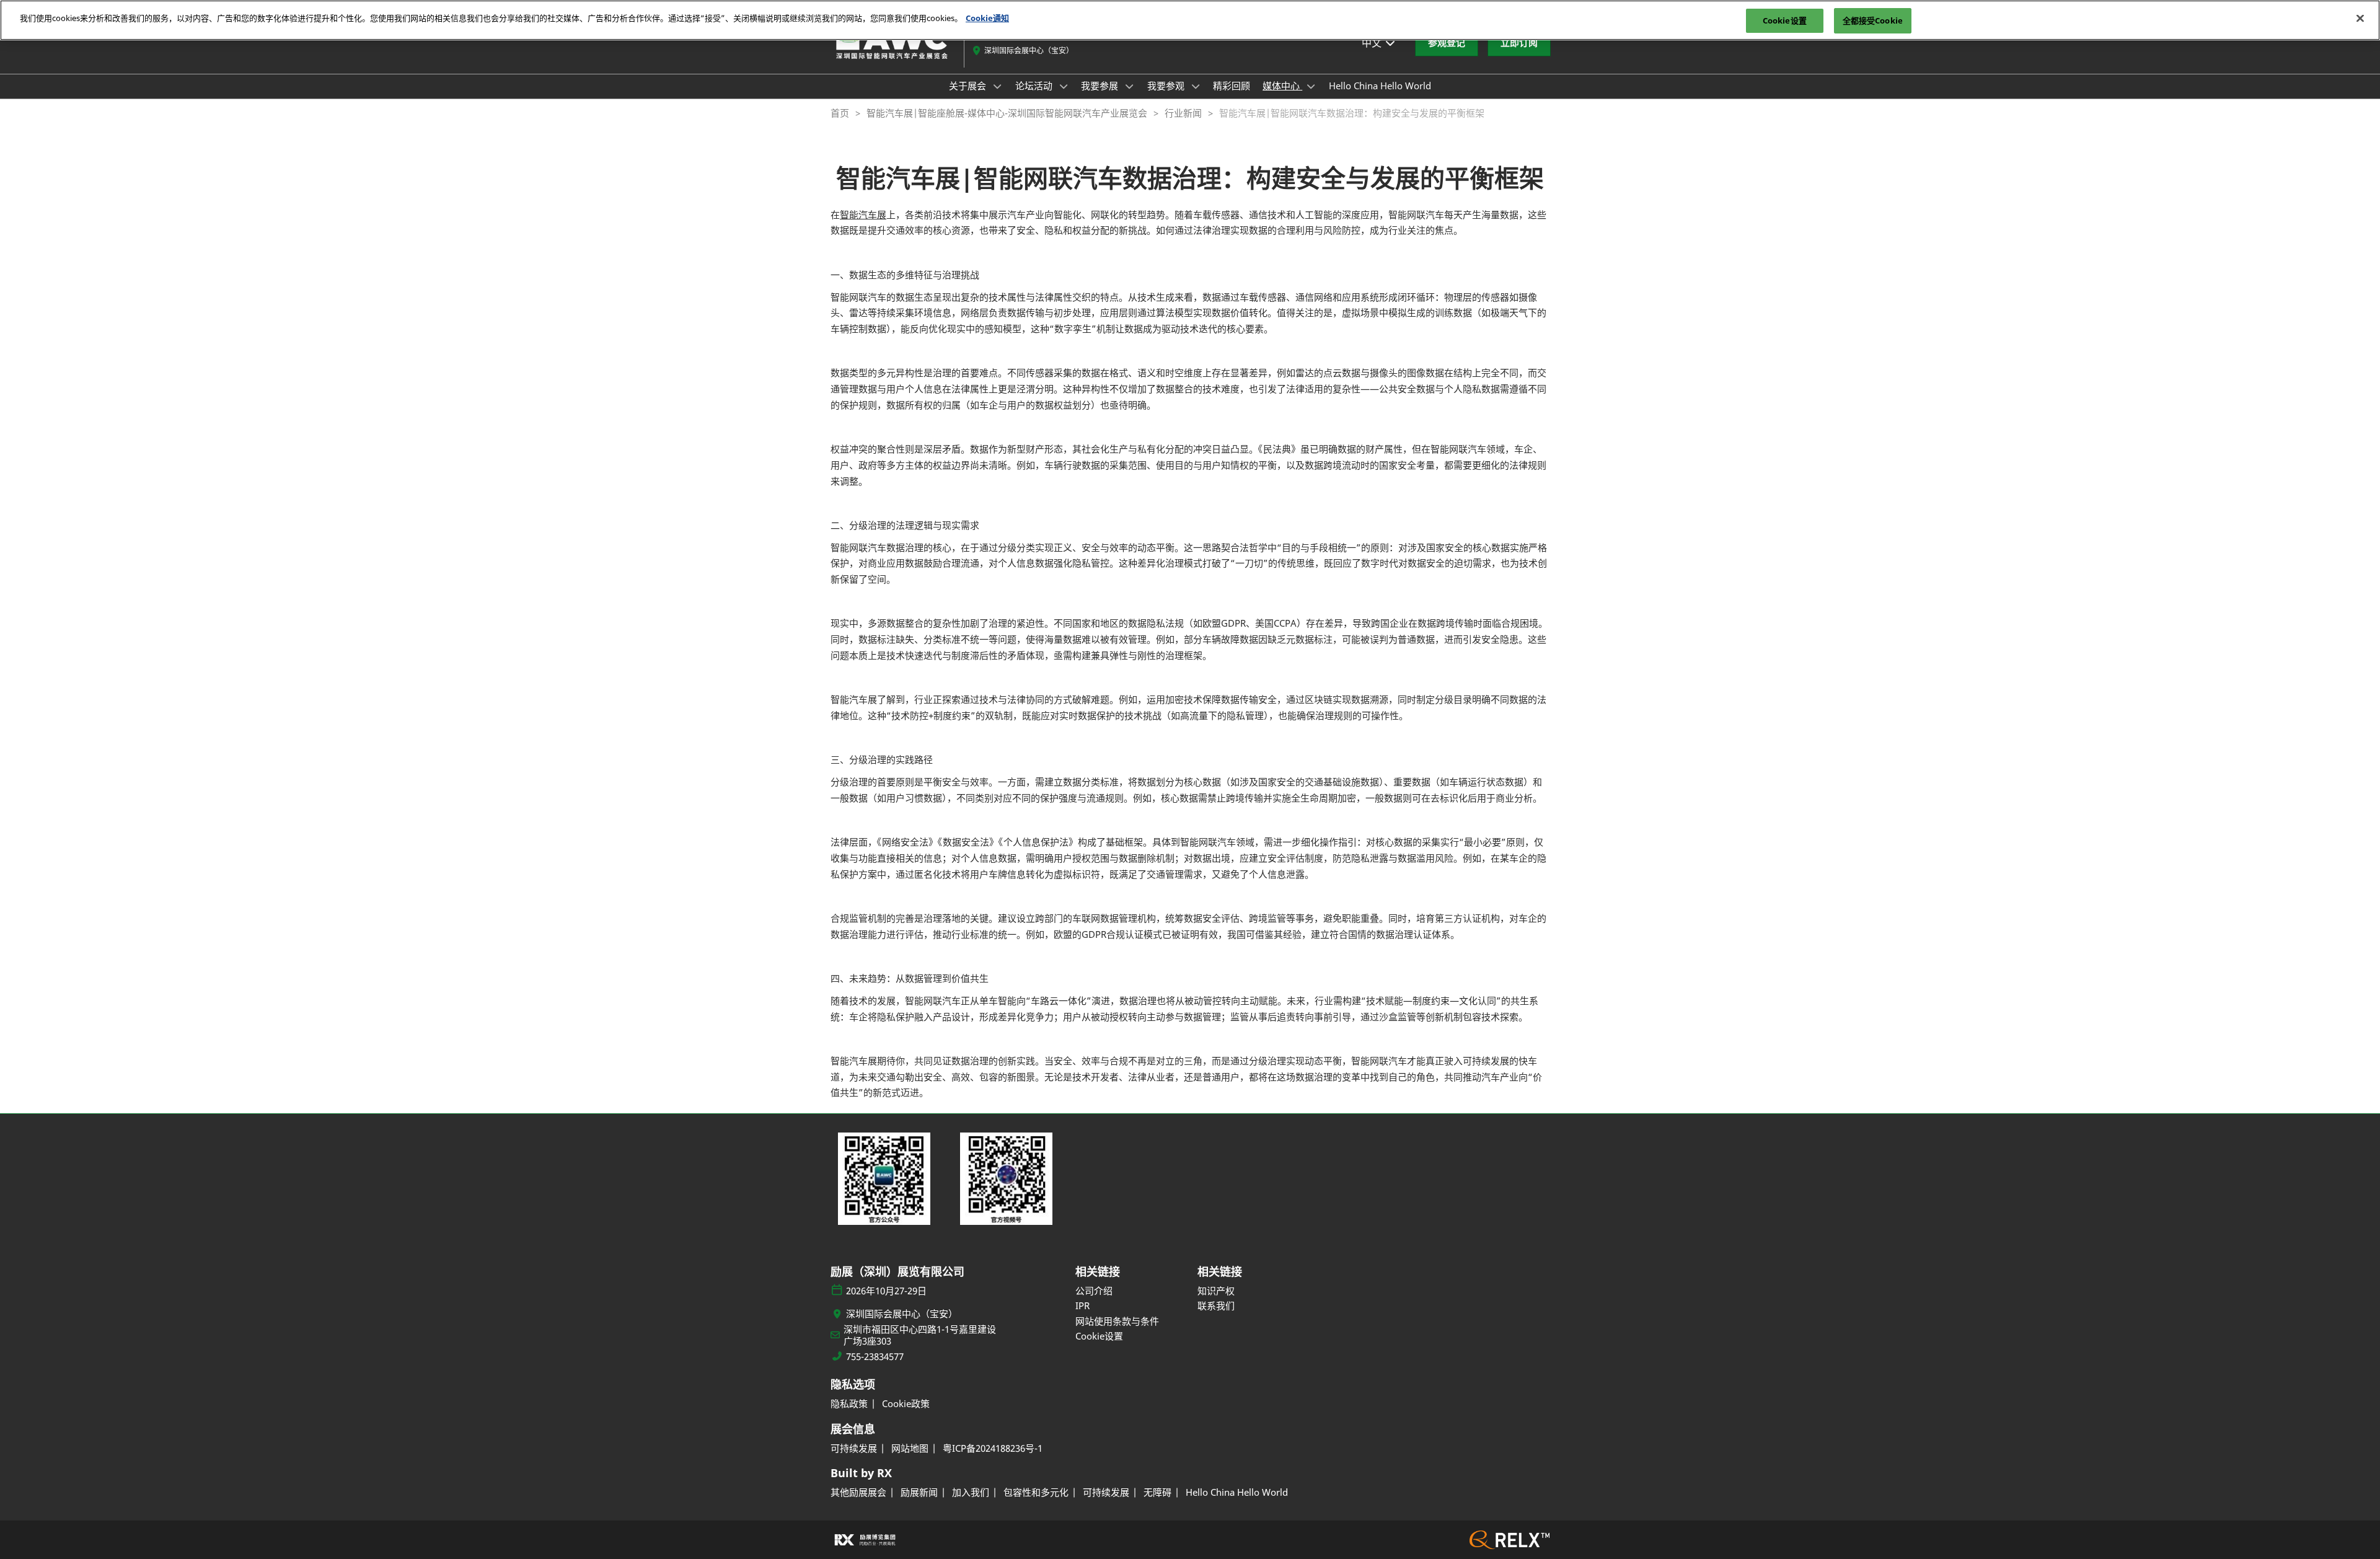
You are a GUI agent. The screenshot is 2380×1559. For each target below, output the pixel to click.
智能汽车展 (863, 214)
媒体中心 (1282, 86)
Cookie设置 (1785, 20)
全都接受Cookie (1873, 20)
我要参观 (1167, 86)
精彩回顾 (1232, 86)
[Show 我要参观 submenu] (1196, 86)
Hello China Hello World (1380, 86)
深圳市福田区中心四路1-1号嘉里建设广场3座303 (920, 1336)
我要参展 (1101, 86)
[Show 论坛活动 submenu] (1064, 86)
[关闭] (2360, 19)
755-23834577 (875, 1357)
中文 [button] (1373, 43)
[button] (1447, 43)
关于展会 (969, 86)
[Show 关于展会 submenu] (997, 86)
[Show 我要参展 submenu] (1129, 86)
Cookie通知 (987, 18)
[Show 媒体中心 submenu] (1311, 86)
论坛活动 (1035, 86)
